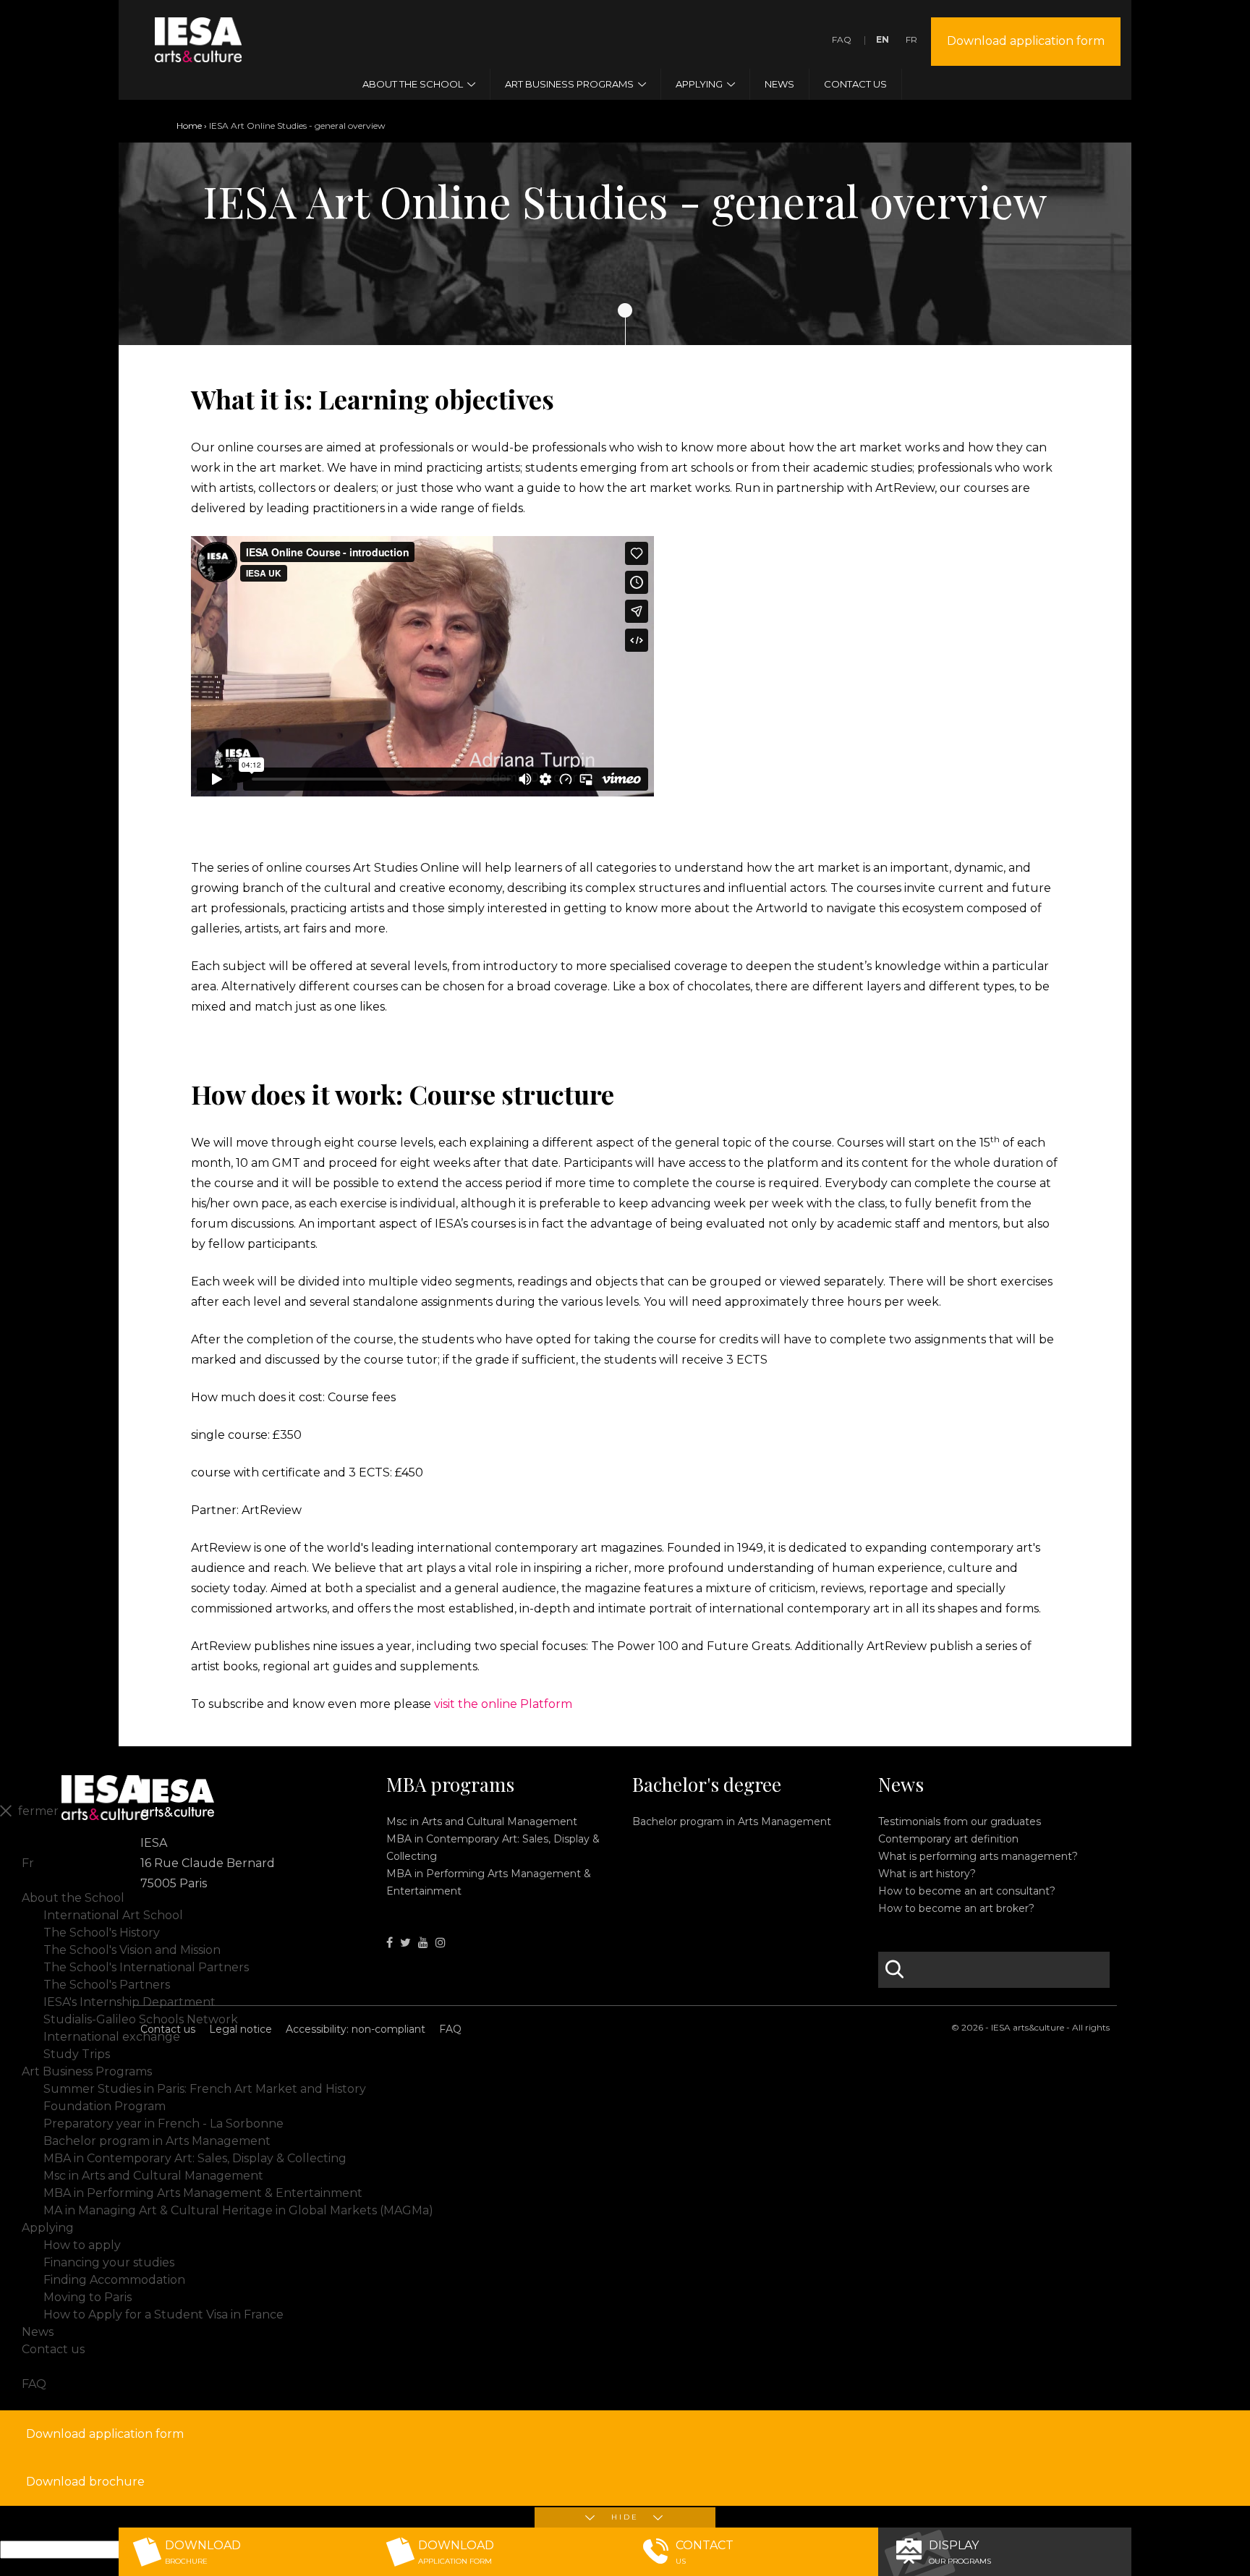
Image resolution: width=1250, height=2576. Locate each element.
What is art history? (927, 1874)
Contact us (168, 2029)
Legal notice (241, 2029)
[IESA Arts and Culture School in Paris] (198, 53)
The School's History (102, 1933)
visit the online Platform (503, 1704)
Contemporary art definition (948, 1839)
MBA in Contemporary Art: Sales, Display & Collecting (195, 2158)
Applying (48, 2228)
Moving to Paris (88, 2297)
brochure (203, 2552)
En (883, 39)
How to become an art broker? (956, 1908)
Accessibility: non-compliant (356, 2029)
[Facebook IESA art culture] (390, 1943)
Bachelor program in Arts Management (732, 1822)
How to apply (82, 2245)
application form (456, 2552)
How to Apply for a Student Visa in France (163, 2314)
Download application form (1026, 41)
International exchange (112, 2037)
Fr (911, 39)
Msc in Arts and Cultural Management (482, 1822)
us (705, 2552)
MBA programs (450, 1785)
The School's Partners (107, 1985)
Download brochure (85, 2482)
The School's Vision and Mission (132, 1950)
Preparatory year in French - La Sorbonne (163, 2124)
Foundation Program (105, 2106)
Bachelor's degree (707, 1785)
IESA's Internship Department (129, 2002)
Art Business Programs (87, 2071)
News (901, 1785)
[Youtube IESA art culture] (423, 1943)
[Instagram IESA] (441, 1943)
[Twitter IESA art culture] (405, 1943)
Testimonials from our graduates (960, 1822)
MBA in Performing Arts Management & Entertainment (203, 2193)
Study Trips (77, 2054)
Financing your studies (109, 2262)
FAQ (842, 39)
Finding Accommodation (114, 2280)
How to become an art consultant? (967, 1891)
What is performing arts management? (978, 1856)
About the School (73, 1898)
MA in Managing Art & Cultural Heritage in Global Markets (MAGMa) (238, 2210)
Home (189, 126)
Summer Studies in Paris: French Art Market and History (205, 2089)
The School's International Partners (146, 1967)
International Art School (113, 1915)
